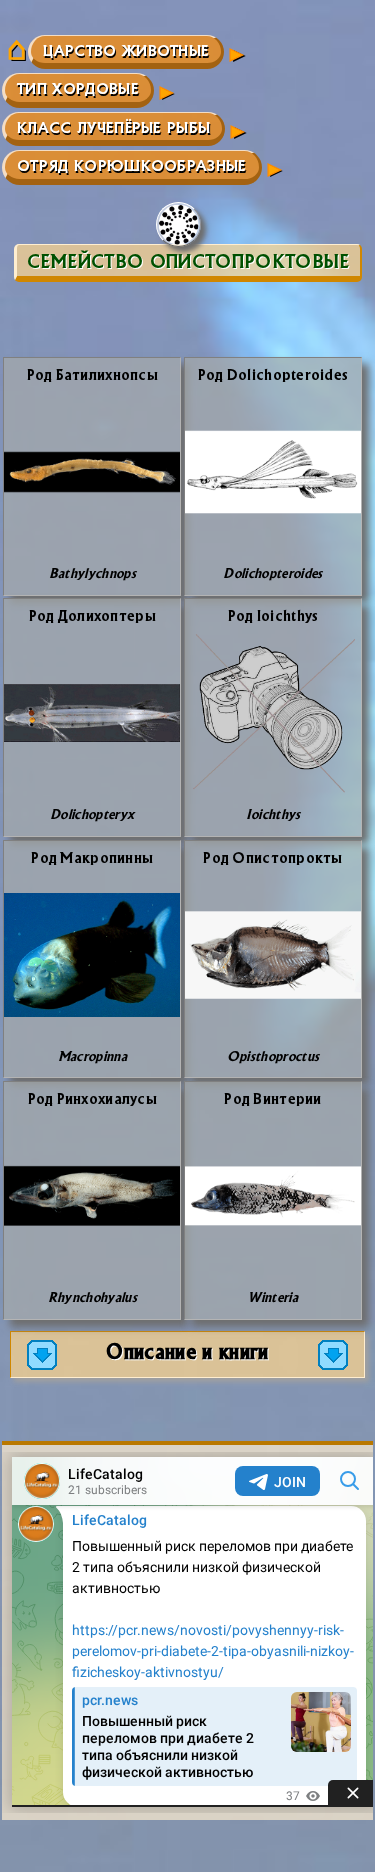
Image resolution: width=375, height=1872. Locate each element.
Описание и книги (187, 1350)
